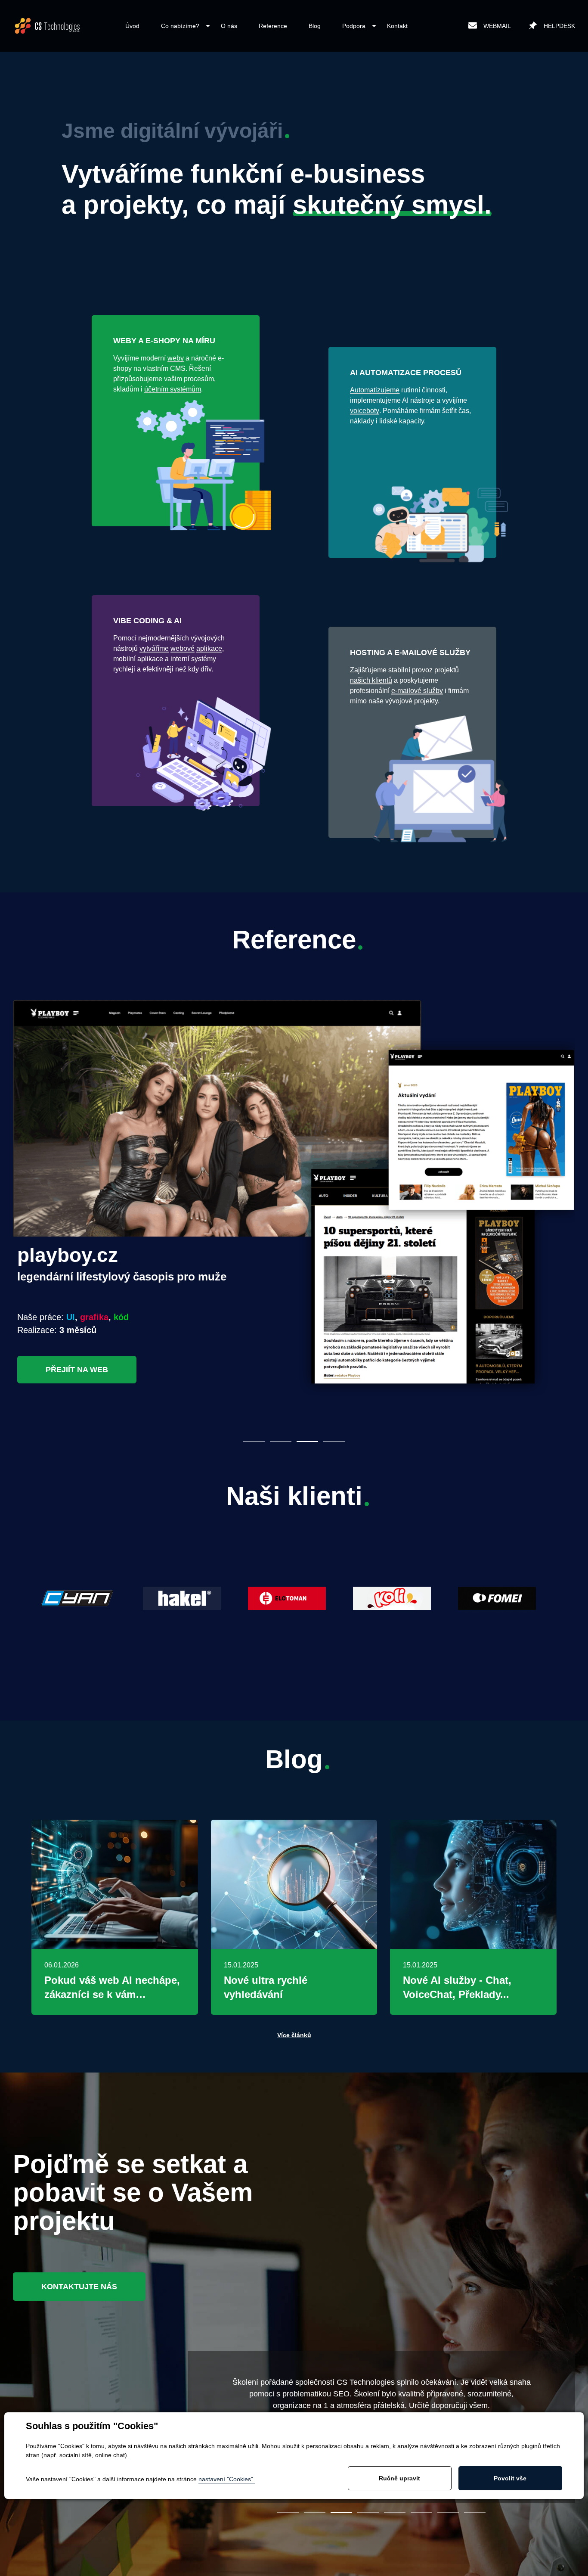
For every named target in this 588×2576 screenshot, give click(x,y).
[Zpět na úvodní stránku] (47, 26)
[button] (180, 26)
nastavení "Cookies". (227, 2479)
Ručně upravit (399, 2478)
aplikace (209, 648)
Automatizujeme (375, 390)
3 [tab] (307, 1442)
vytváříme (154, 648)
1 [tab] (254, 1442)
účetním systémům (173, 389)
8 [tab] (475, 2513)
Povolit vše (510, 2478)
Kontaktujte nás (79, 2287)
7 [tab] (448, 2513)
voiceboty (365, 411)
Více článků (294, 2035)
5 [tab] (395, 2513)
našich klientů (371, 680)
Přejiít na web (77, 1370)
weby (176, 358)
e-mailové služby (417, 691)
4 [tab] (334, 1442)
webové (183, 648)
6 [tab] (421, 2513)
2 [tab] (281, 1442)
